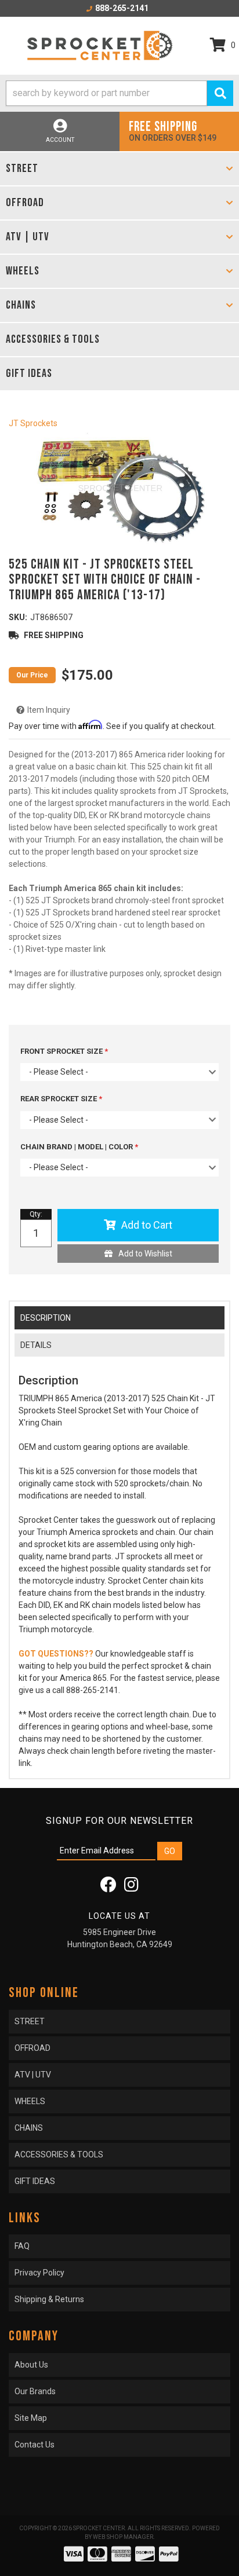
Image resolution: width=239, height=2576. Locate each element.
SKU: (18, 617)
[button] (119, 93)
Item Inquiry (49, 710)
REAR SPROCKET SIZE (59, 1099)
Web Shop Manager (123, 2537)
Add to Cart (147, 1225)
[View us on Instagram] (131, 1888)
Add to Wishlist (145, 1254)
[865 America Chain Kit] (119, 490)
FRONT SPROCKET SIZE (62, 1051)
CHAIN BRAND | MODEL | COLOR (77, 1147)
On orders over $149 (173, 131)
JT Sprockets (33, 423)
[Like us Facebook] (108, 1888)
